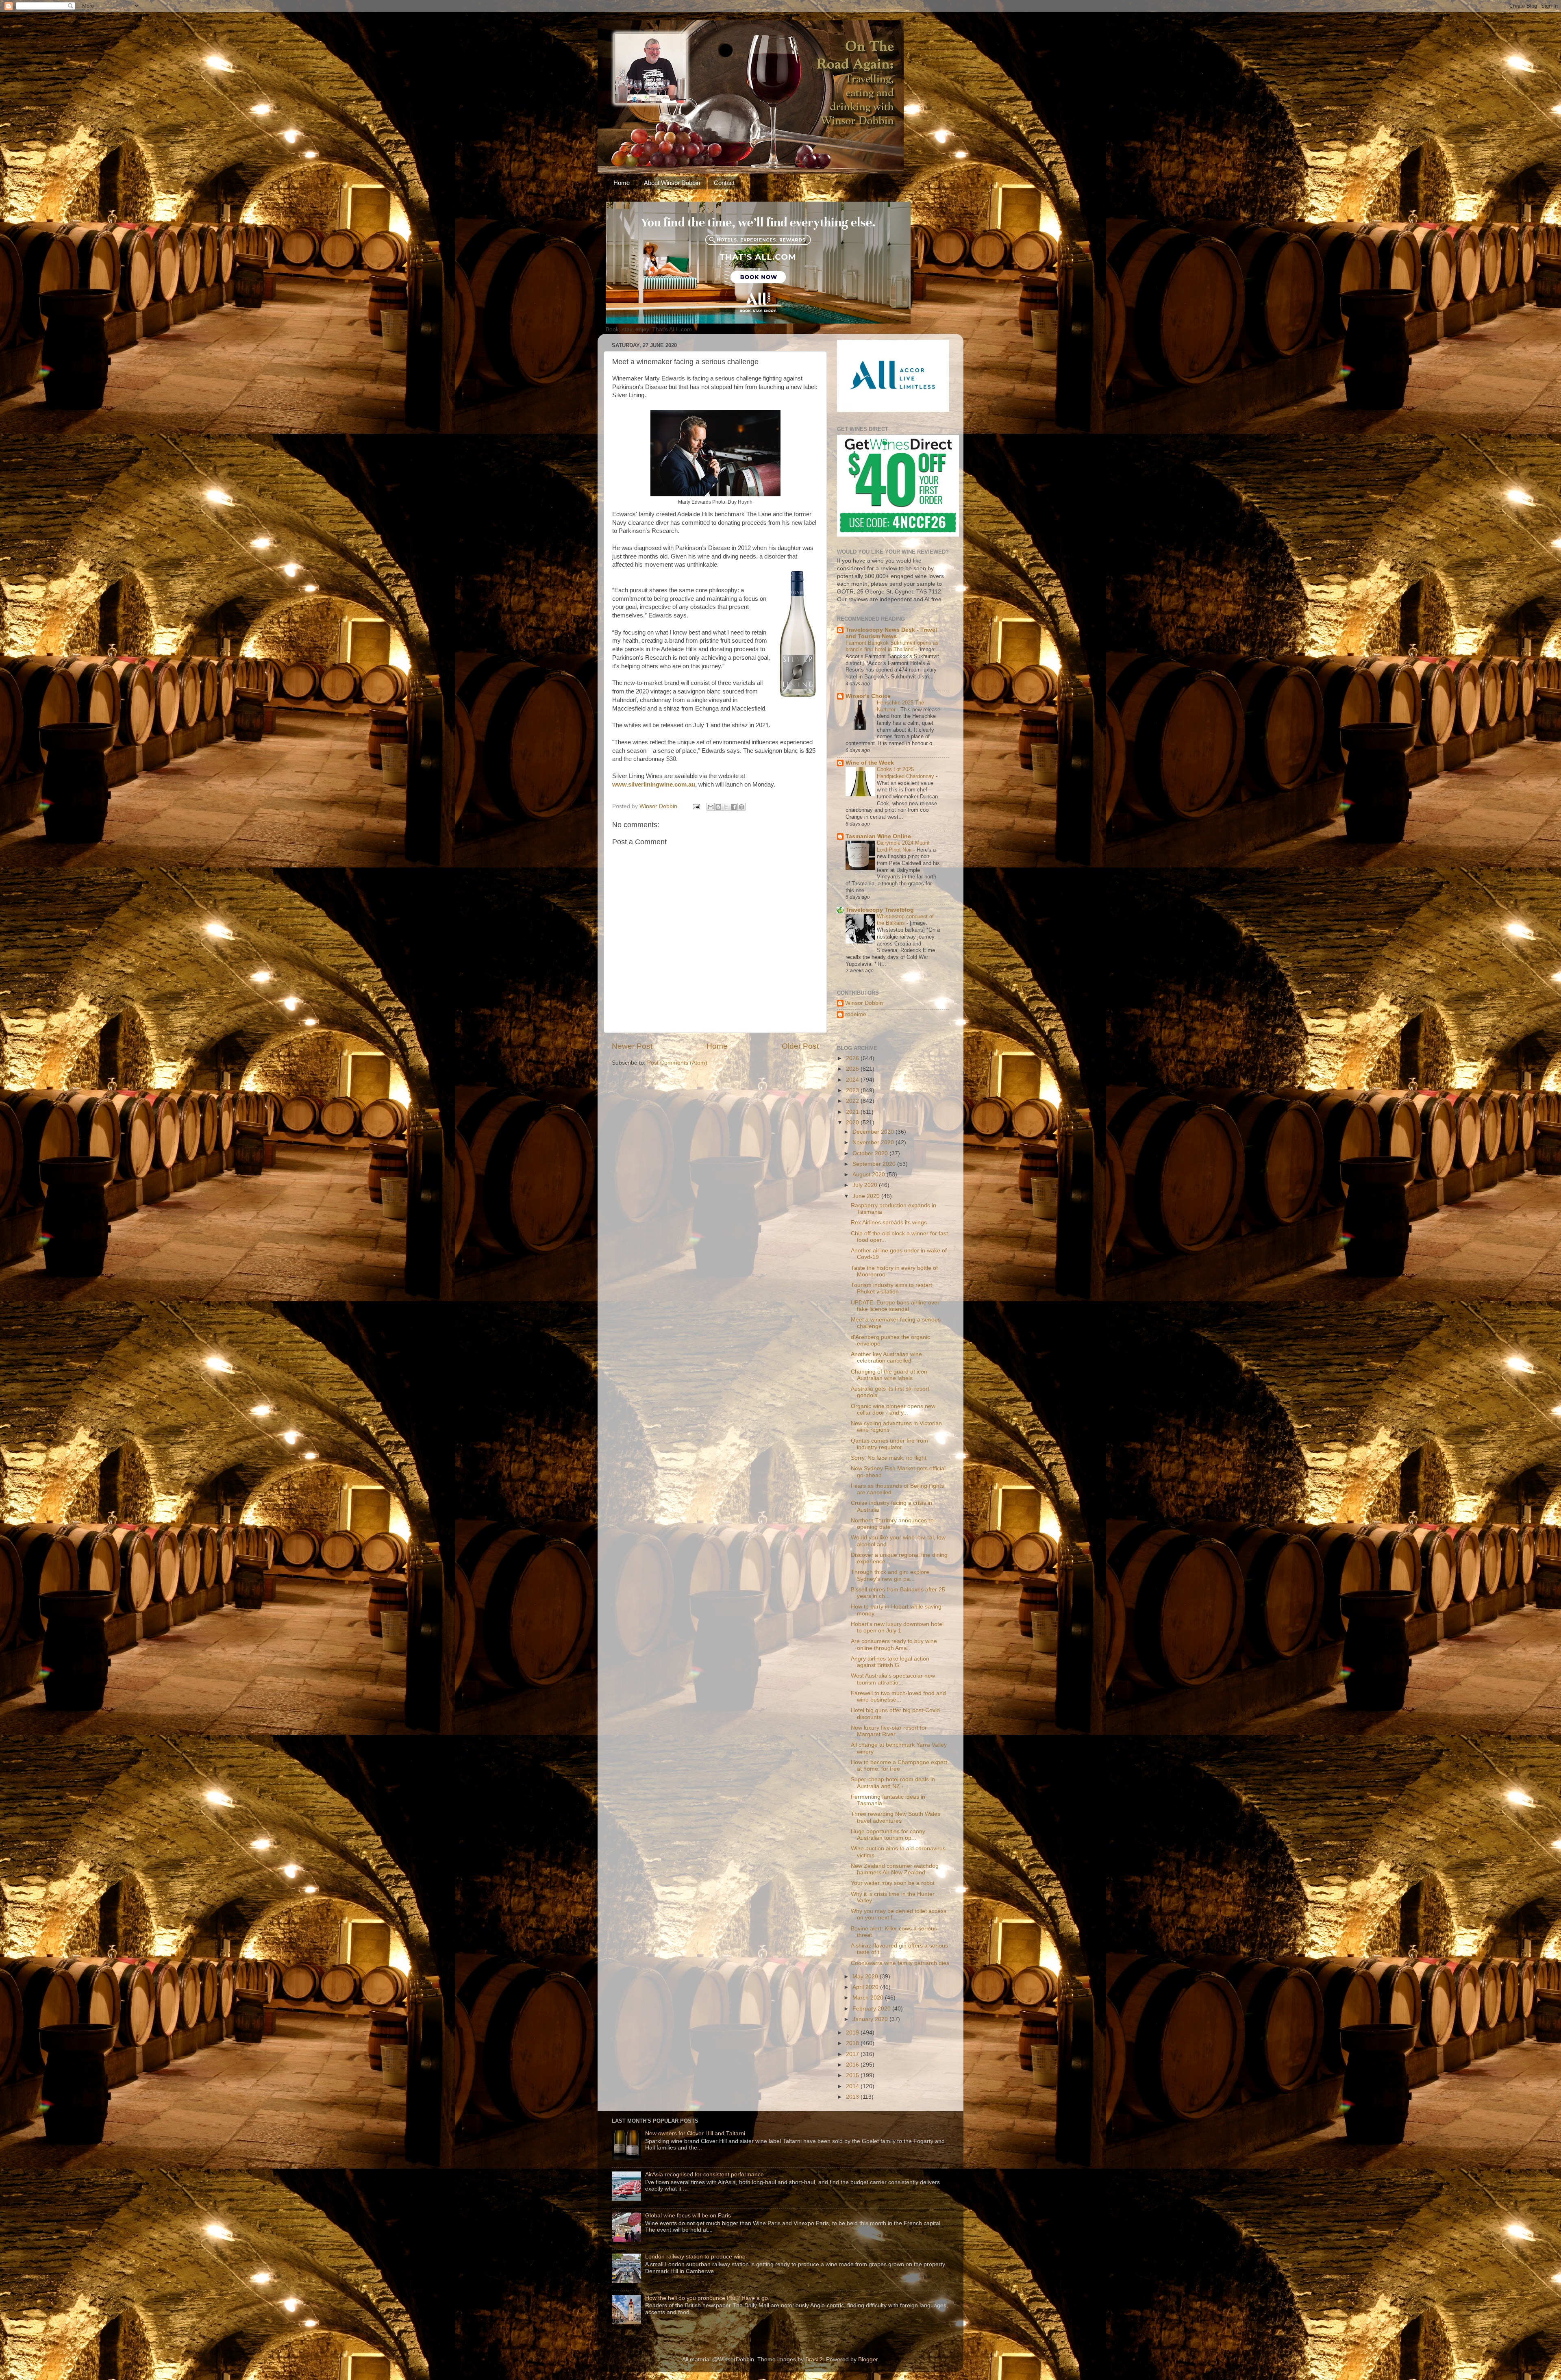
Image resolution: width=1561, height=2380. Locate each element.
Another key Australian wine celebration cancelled (886, 1357)
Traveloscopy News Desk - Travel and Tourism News (891, 633)
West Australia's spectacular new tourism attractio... (893, 1679)
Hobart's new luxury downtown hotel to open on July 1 (897, 1627)
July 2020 (866, 1185)
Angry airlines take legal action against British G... (890, 1662)
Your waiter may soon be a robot (893, 1883)
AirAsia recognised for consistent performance (704, 2175)
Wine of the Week (870, 763)
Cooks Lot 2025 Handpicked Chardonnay (906, 773)
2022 (853, 1101)
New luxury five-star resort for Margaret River (889, 1731)
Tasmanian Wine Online (878, 836)
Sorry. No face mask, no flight (889, 1458)
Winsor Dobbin (864, 1003)
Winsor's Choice (868, 696)
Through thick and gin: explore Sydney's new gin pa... (890, 1575)
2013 (853, 2097)
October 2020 (871, 1153)
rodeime (856, 1014)
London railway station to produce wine (695, 2257)
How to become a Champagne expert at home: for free (899, 1766)
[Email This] (711, 807)
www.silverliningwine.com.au (654, 785)
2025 (853, 1069)
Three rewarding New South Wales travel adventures (896, 1817)
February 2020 (872, 2009)
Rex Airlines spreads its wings (889, 1223)
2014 (853, 2086)
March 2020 (869, 1998)
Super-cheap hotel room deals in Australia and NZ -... (893, 1783)
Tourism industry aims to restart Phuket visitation (891, 1288)
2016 (853, 2065)
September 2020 (875, 1164)
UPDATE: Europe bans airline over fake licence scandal (895, 1306)
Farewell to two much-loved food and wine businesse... (898, 1696)
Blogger (868, 2359)
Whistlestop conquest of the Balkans (905, 920)
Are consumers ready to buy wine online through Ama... (894, 1644)
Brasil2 (814, 2359)
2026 (853, 1058)
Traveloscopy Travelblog (880, 910)
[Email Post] (696, 806)
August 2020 (870, 1175)
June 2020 (867, 1196)
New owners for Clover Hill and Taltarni (695, 2133)
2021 (853, 1112)
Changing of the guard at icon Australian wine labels (889, 1375)
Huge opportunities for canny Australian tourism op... (888, 1835)
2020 (853, 1123)
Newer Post (632, 1046)
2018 (853, 2043)
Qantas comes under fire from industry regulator (889, 1444)
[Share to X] (726, 807)
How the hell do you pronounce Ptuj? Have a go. (707, 2298)
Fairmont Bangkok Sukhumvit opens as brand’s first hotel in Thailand (892, 646)
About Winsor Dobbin (672, 183)
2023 (853, 1090)
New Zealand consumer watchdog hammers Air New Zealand (895, 1869)
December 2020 (874, 1132)
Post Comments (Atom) (677, 1063)
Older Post (800, 1046)
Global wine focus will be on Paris (688, 2216)
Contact (724, 183)
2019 (853, 2033)
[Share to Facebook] (734, 807)
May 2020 (866, 1977)
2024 (853, 1080)
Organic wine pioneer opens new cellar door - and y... (893, 1410)
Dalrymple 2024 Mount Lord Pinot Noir (903, 846)
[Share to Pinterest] (741, 807)
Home (622, 183)
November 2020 (874, 1142)
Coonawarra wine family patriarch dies (900, 1963)
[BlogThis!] (718, 807)
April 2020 (866, 1987)
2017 (853, 2054)
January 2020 (871, 2019)
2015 (853, 2075)
